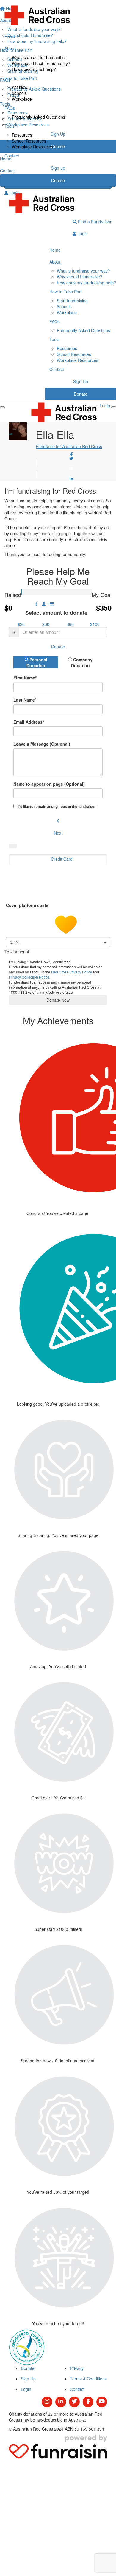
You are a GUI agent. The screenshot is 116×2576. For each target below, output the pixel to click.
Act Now (20, 87)
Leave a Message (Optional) (42, 744)
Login (14, 193)
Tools (10, 126)
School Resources (29, 141)
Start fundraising (72, 301)
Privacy (77, 2368)
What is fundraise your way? (83, 271)
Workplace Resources (33, 147)
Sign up (58, 168)
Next (58, 833)
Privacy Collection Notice (29, 977)
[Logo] (58, 15)
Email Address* (29, 722)
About (10, 48)
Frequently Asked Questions (39, 117)
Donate (58, 180)
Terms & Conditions (88, 2379)
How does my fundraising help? (86, 283)
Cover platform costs (28, 905)
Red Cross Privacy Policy (72, 972)
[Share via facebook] (71, 454)
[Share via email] (71, 469)
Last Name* (25, 700)
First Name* (25, 678)
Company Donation (82, 662)
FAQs (10, 108)
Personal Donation (37, 662)
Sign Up (81, 381)
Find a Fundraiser (94, 222)
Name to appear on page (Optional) (49, 784)
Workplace (22, 99)
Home (10, 36)
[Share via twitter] (71, 459)
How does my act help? (34, 69)
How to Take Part (21, 78)
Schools (19, 93)
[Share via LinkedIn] (71, 479)
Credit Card (62, 859)
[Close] (114, 407)
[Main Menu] (2, 407)
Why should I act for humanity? (41, 63)
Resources (22, 135)
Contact (12, 156)
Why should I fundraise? (80, 277)
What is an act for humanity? (39, 57)
